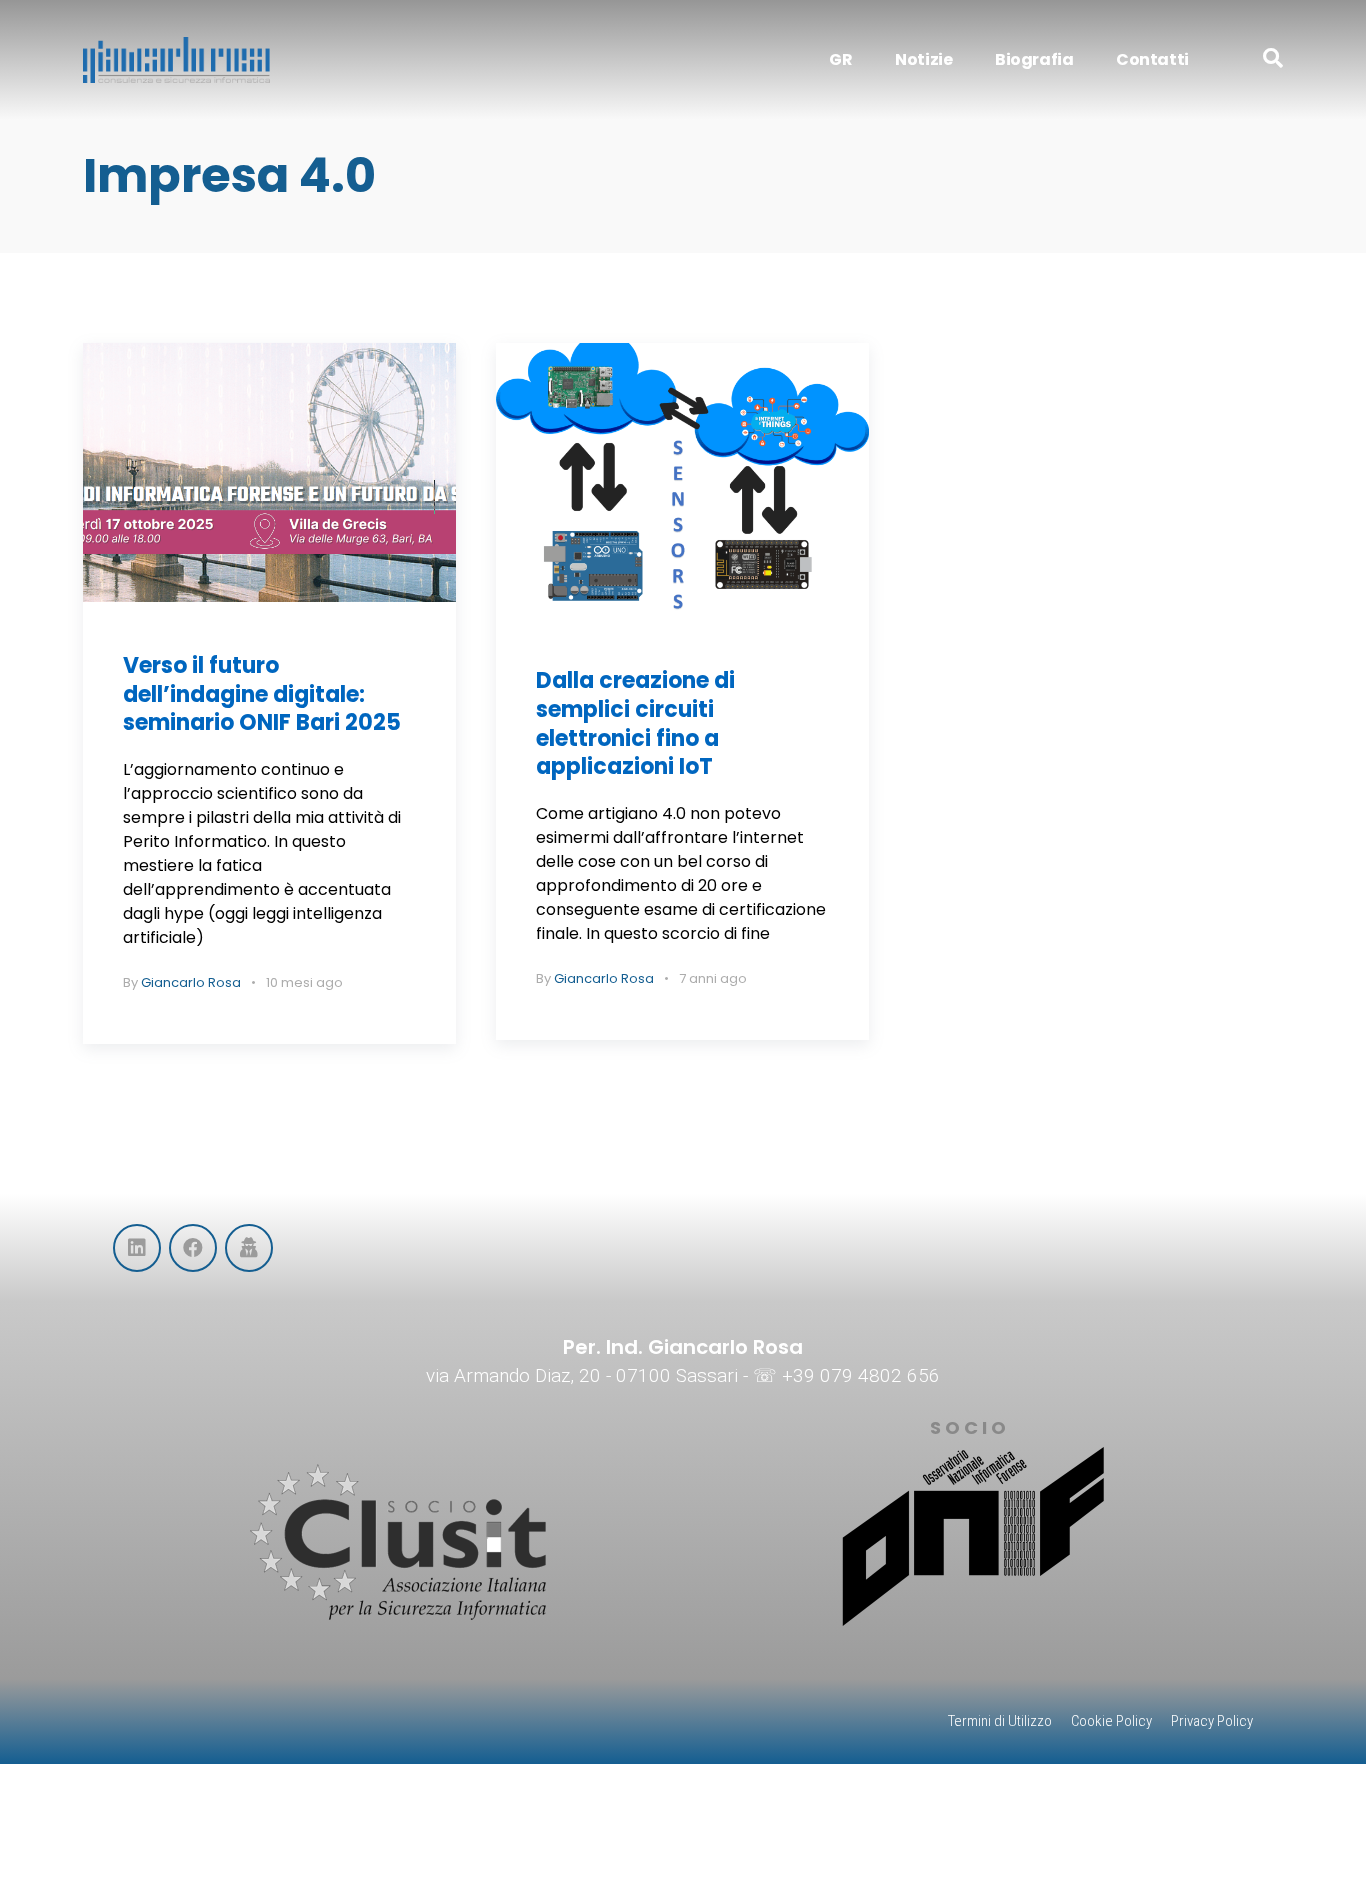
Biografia (1034, 59)
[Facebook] (193, 1248)
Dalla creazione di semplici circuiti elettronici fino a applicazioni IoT (635, 723)
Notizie (923, 59)
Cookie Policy (1111, 1721)
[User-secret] (249, 1248)
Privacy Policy (1212, 1721)
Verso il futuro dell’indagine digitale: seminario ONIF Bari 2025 (262, 694)
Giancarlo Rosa (191, 982)
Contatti (1152, 59)
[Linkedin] (137, 1248)
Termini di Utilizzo (1000, 1721)
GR (840, 59)
